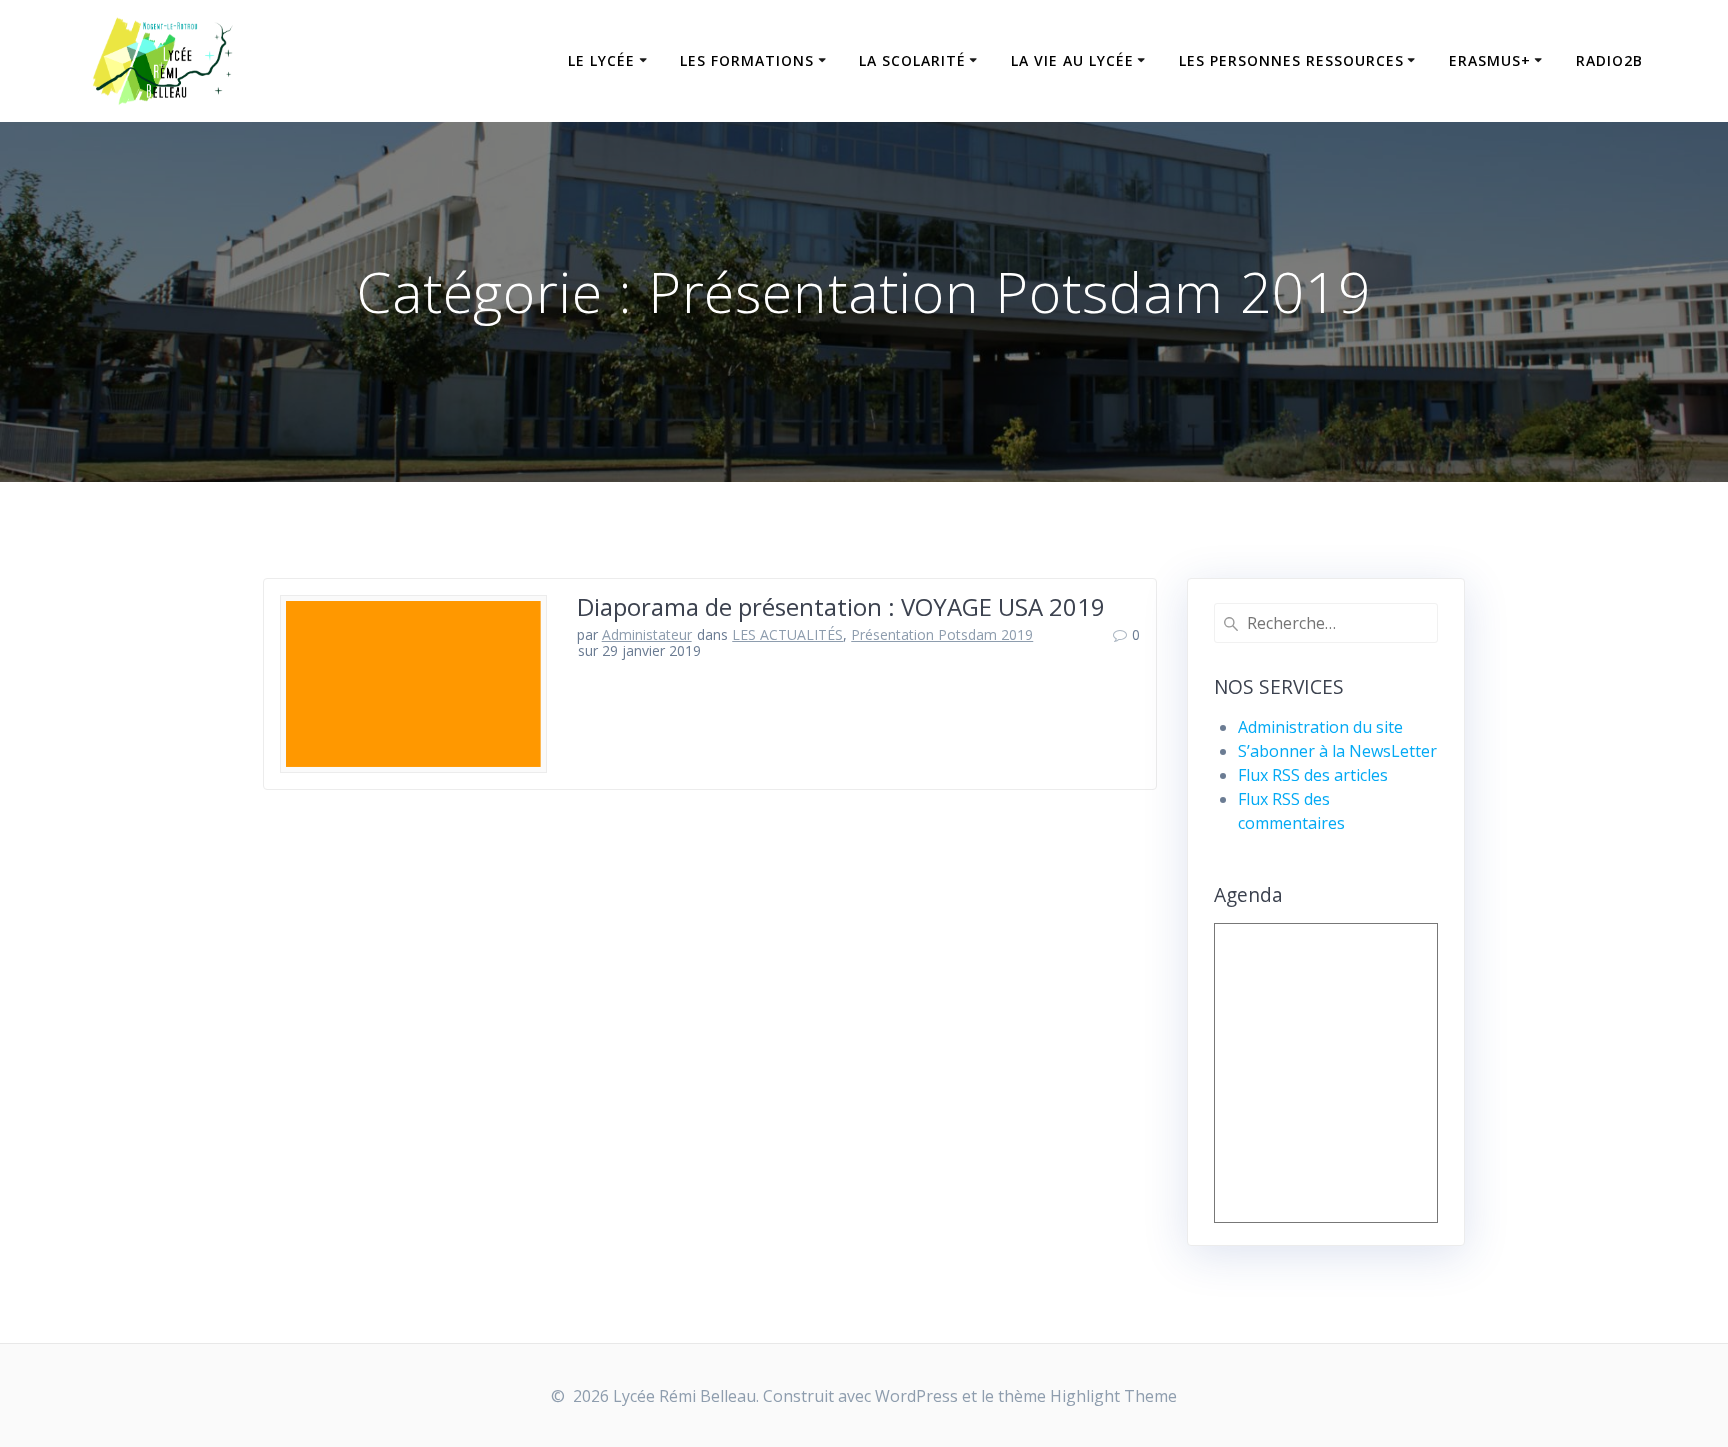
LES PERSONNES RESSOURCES (1291, 60)
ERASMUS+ (1490, 60)
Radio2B (1609, 60)
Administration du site (1320, 727)
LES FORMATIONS (747, 60)
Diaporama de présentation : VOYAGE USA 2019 (841, 606)
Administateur (647, 634)
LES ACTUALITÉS (787, 634)
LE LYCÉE (601, 60)
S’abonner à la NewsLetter (1337, 751)
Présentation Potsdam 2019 (942, 634)
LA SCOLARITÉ (912, 60)
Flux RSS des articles (1313, 775)
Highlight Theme (1113, 1396)
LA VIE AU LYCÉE (1072, 60)
